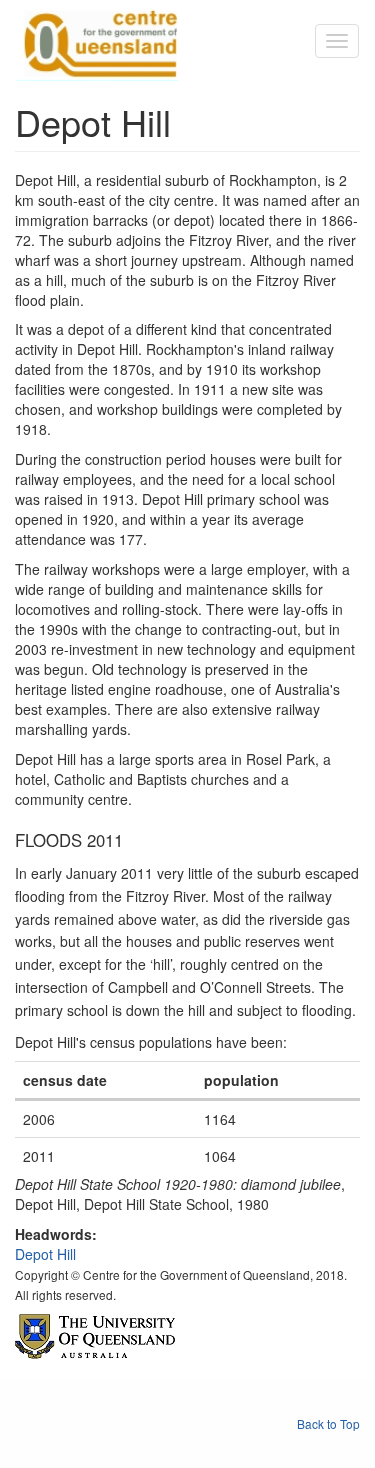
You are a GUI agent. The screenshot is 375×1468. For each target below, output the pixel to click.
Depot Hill (45, 1254)
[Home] (97, 41)
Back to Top (328, 1423)
